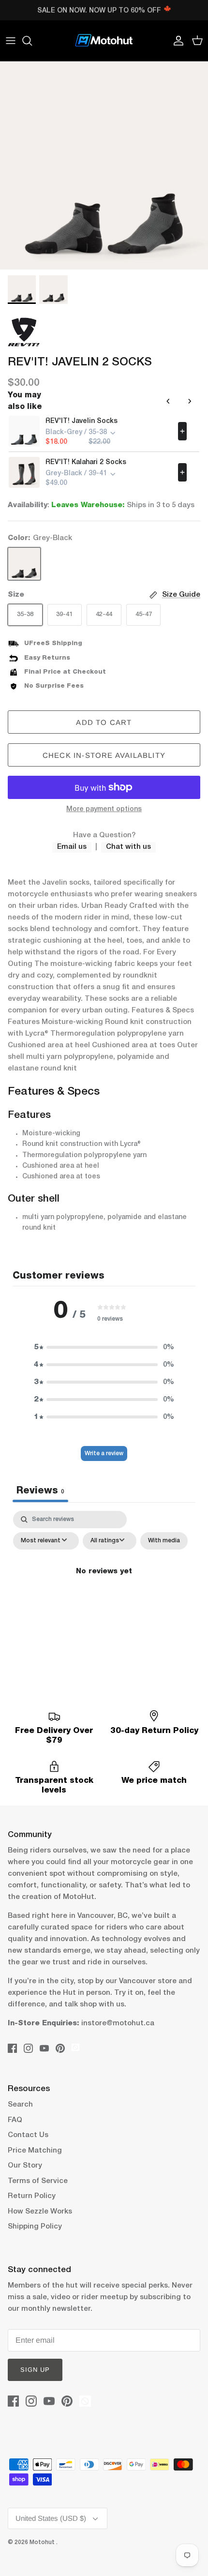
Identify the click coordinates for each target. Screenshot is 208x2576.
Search (20, 2105)
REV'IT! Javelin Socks (82, 421)
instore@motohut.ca (118, 2023)
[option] (104, 166)
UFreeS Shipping (53, 643)
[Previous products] (168, 401)
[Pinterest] (60, 2048)
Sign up (35, 2370)
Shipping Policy (35, 2227)
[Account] (176, 41)
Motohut (43, 2542)
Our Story (25, 2166)
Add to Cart (104, 722)
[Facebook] (12, 2048)
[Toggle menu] (11, 41)
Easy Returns (47, 658)
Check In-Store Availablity (104, 755)
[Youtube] (44, 2048)
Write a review (104, 1454)
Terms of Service (38, 2181)
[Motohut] (104, 41)
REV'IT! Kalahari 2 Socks (86, 462)
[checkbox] (164, 1541)
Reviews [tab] (40, 1491)
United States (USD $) (51, 2518)
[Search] (32, 41)
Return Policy (32, 2196)
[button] (104, 1347)
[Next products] (190, 401)
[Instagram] (28, 2048)
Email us (72, 847)
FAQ (15, 2120)
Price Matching (35, 2151)
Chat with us (128, 847)
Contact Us (28, 2135)
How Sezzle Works (40, 2212)
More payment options (104, 809)
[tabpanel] (104, 1593)
